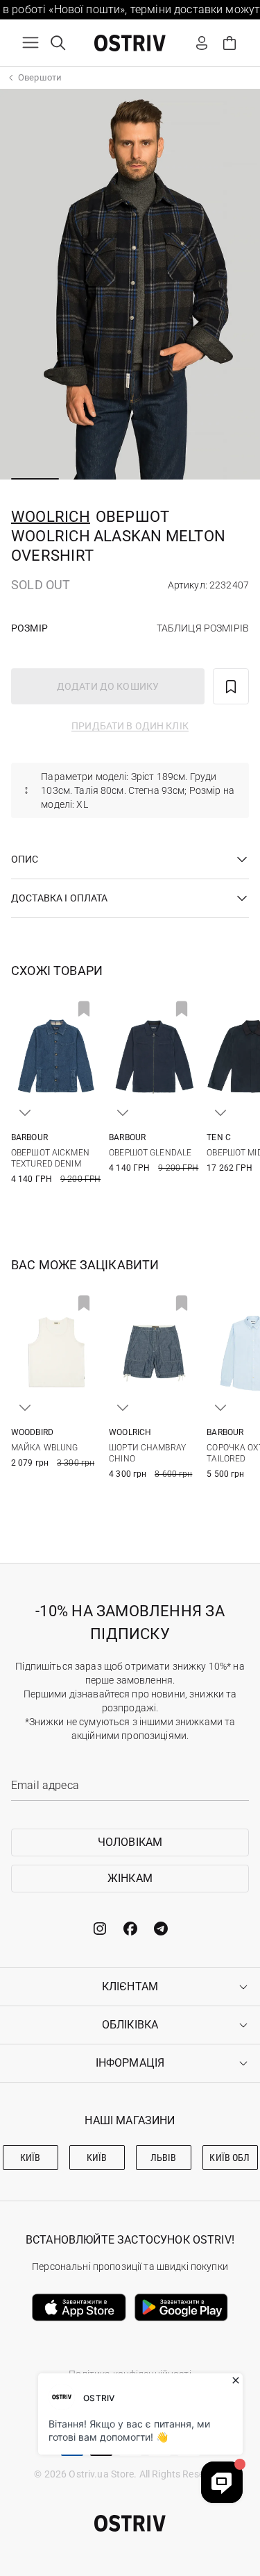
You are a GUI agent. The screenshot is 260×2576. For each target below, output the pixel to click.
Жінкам (130, 1878)
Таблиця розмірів (203, 628)
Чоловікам (130, 1842)
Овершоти (40, 77)
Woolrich (51, 517)
